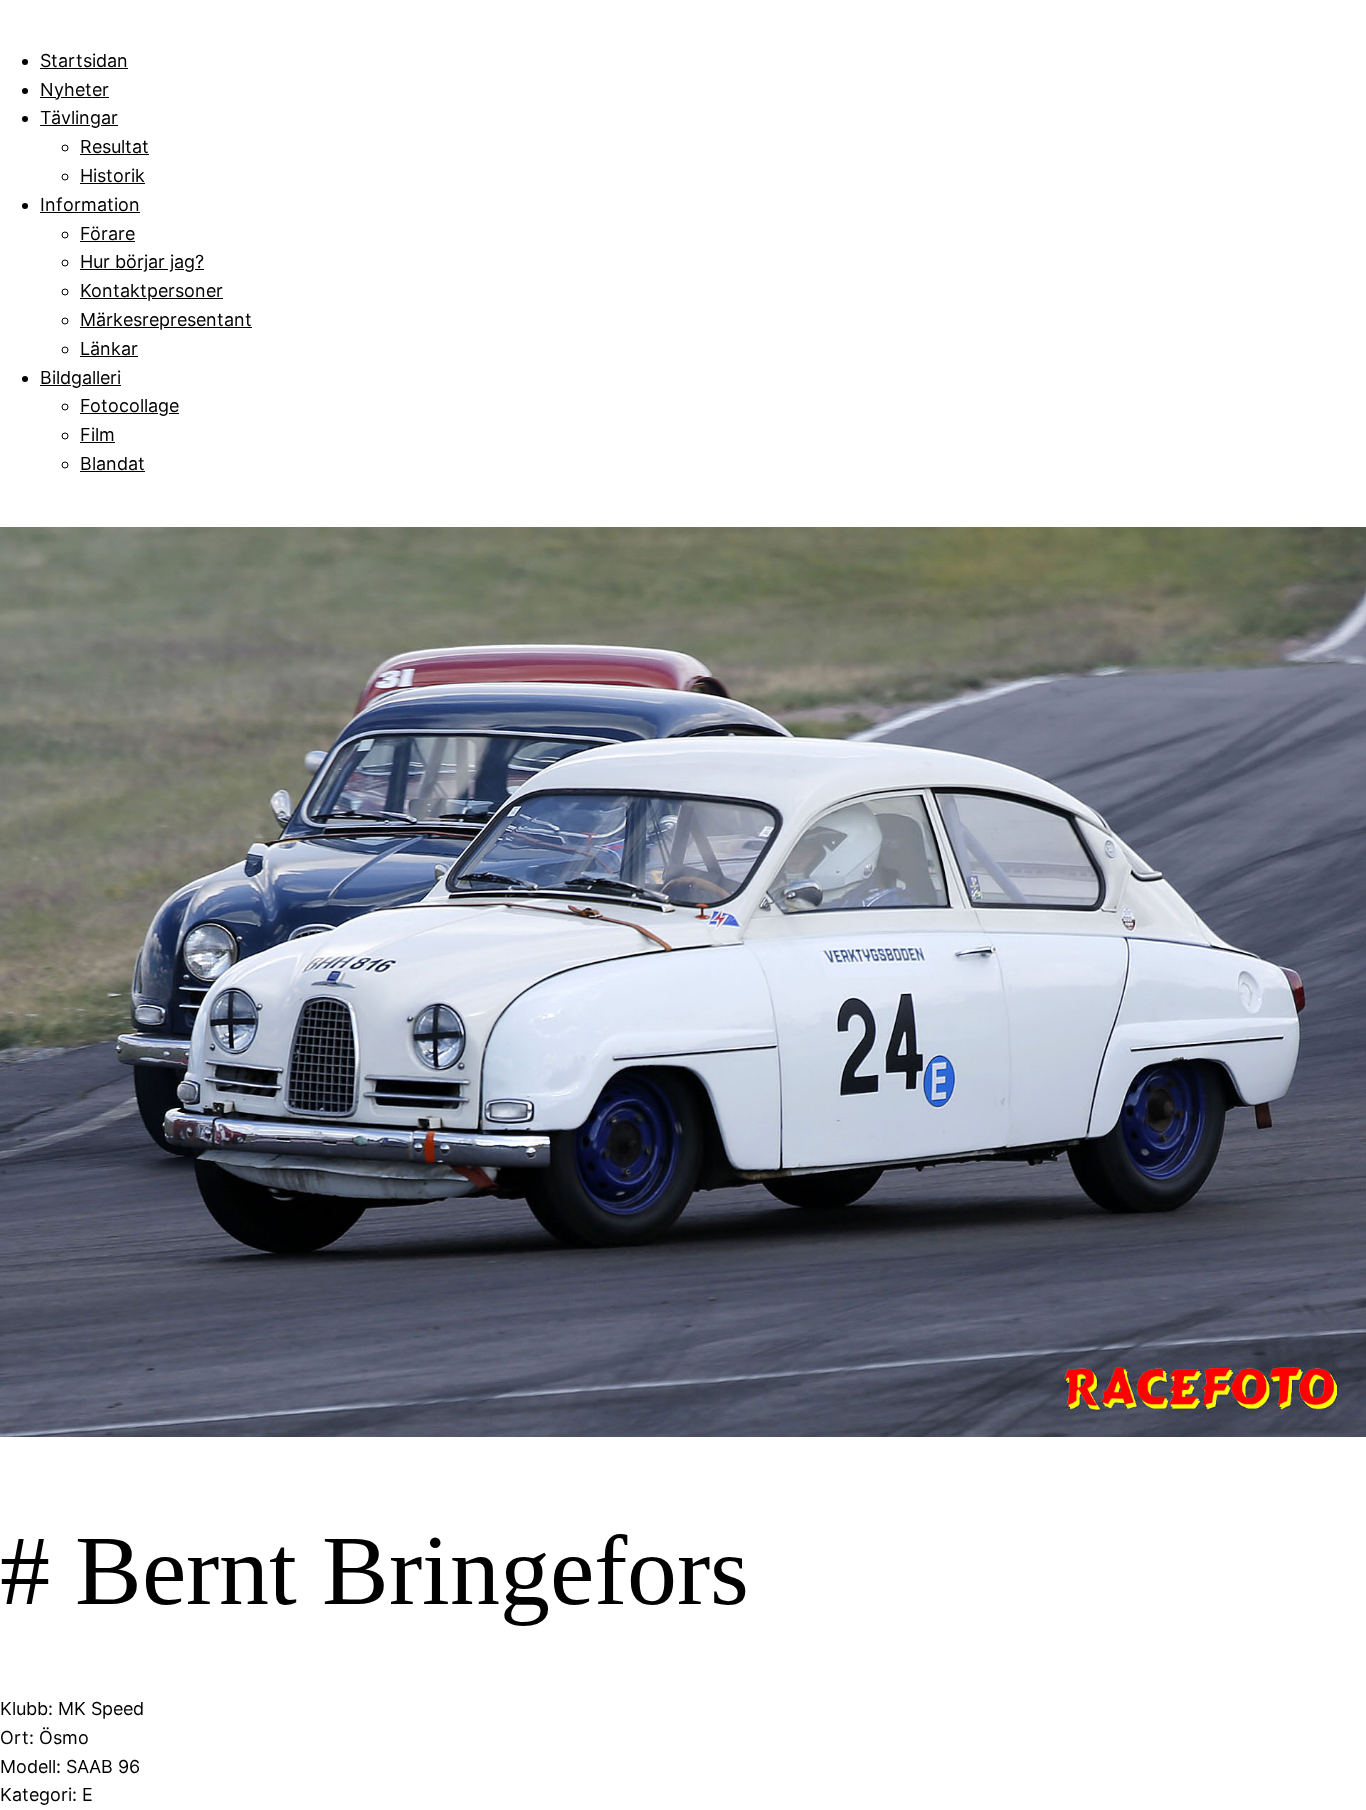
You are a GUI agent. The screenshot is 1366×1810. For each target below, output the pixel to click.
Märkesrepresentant (166, 319)
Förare (107, 233)
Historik (112, 175)
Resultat (114, 146)
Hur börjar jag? (142, 261)
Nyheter (74, 89)
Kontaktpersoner (151, 290)
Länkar (109, 348)
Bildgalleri (80, 377)
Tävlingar (79, 117)
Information (90, 204)
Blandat (112, 463)
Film (97, 434)
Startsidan (84, 60)
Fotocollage (129, 405)
